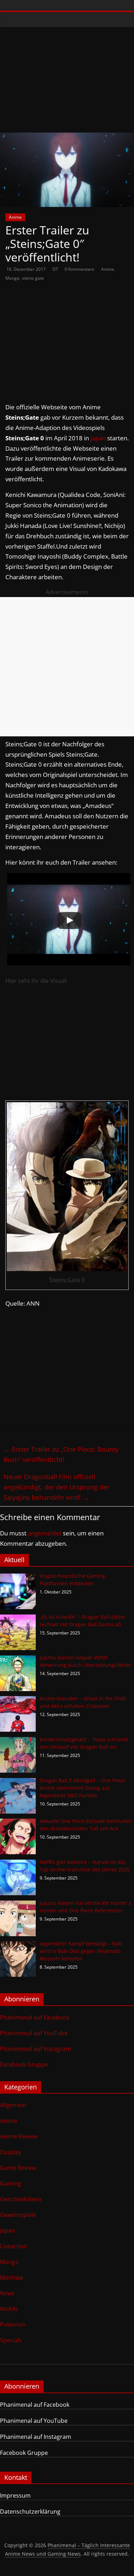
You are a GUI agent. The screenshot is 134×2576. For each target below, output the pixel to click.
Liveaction (14, 2246)
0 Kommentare (80, 269)
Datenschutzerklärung (30, 2512)
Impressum (15, 2495)
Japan (98, 438)
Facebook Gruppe (24, 2064)
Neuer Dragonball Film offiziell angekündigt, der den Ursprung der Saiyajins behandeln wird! (56, 1487)
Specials (11, 2340)
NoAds (9, 2309)
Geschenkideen (21, 2199)
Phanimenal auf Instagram (36, 2049)
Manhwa (11, 2277)
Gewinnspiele (18, 2215)
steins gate (33, 278)
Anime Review (19, 2136)
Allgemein (13, 2105)
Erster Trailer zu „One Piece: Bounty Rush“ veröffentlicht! (61, 1454)
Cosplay (11, 2152)
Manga (12, 278)
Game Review (18, 2168)
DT (56, 269)
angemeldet (45, 1533)
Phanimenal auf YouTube (34, 2033)
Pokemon (13, 2324)
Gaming (11, 2183)
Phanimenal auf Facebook (35, 2017)
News (7, 2293)
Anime (15, 217)
